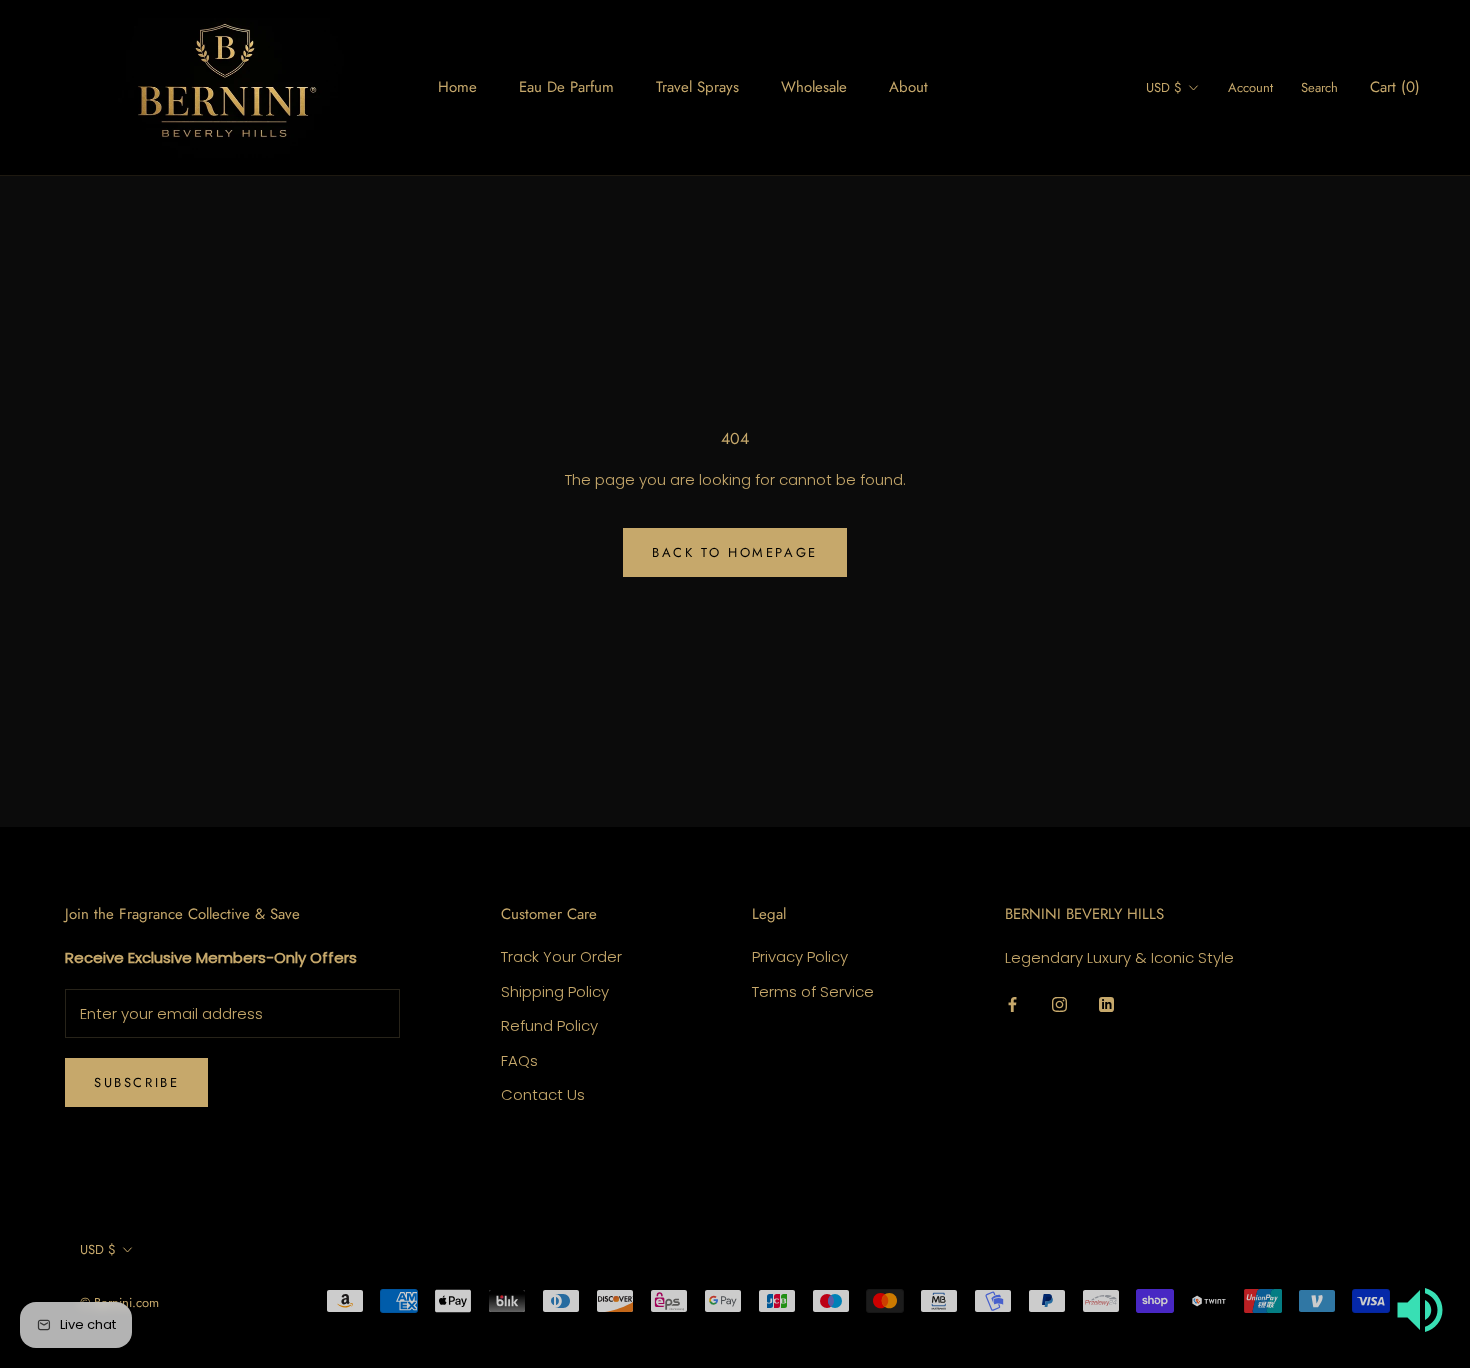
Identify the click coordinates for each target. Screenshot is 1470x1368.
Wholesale (814, 87)
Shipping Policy (555, 991)
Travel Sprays (697, 87)
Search (1319, 87)
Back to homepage (735, 552)
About (908, 87)
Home (457, 87)
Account (1250, 87)
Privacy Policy (800, 956)
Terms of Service (813, 991)
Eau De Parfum (566, 87)
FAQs (519, 1060)
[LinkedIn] (1106, 1003)
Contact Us (543, 1094)
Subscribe (136, 1082)
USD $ (1164, 87)
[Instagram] (1059, 1003)
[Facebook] (1012, 1003)
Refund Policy (549, 1025)
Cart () (1395, 87)
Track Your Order (561, 956)
